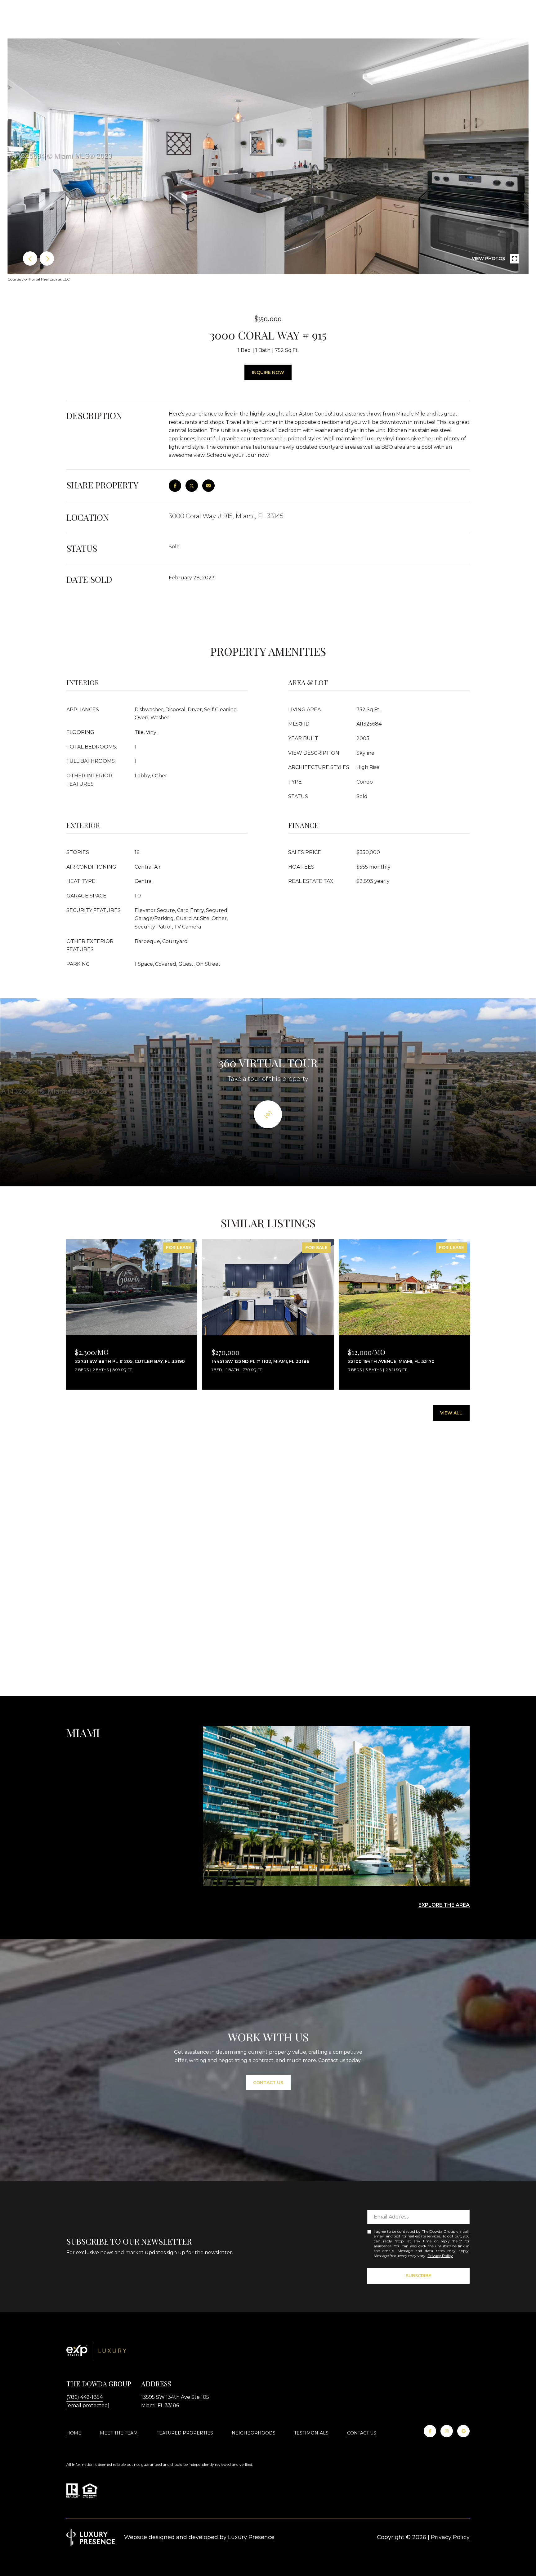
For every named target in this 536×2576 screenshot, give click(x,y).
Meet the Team (119, 2433)
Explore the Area (444, 1905)
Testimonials (311, 2433)
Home (74, 2433)
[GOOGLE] (463, 2431)
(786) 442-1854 (85, 2397)
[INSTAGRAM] (447, 2431)
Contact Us (362, 2433)
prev (30, 258)
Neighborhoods (254, 2433)
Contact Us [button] (268, 2083)
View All (451, 1413)
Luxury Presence (251, 2537)
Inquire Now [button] (268, 372)
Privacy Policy (440, 2256)
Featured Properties (185, 2433)
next (47, 258)
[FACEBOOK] (430, 2431)
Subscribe (418, 2276)
